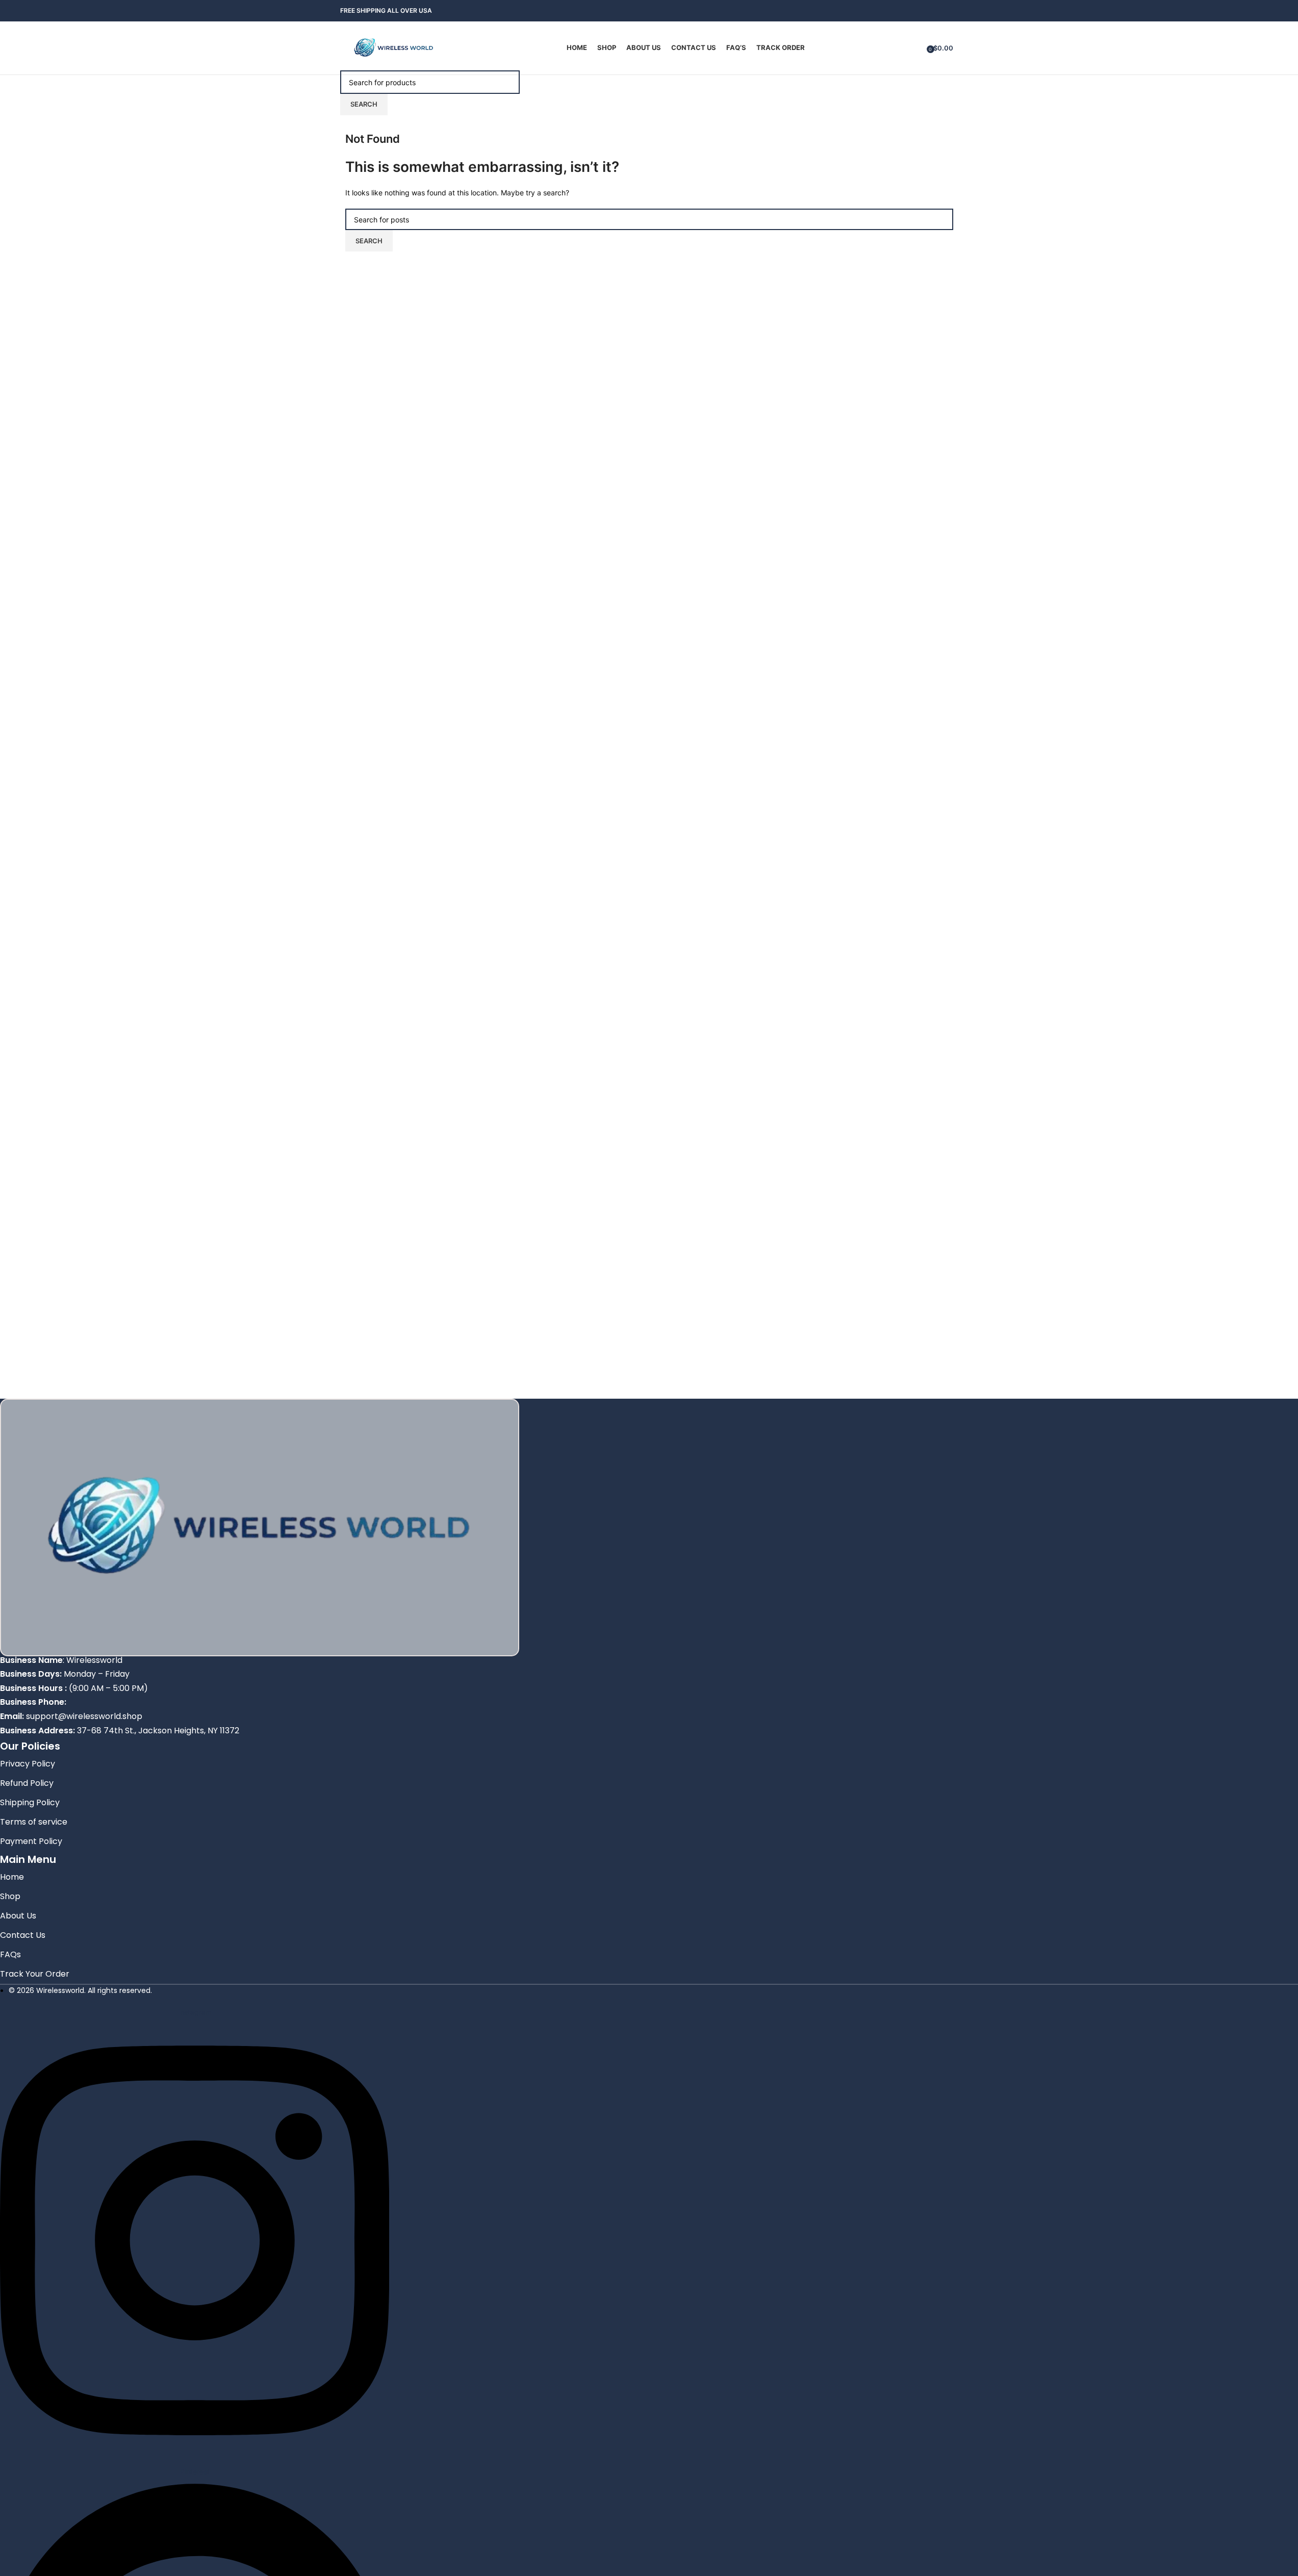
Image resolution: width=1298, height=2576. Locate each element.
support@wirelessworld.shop (84, 1716)
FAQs (10, 1954)
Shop (10, 1896)
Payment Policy (31, 1841)
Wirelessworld (94, 1660)
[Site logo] (394, 47)
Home (12, 1877)
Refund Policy (27, 1783)
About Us (18, 1916)
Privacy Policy (28, 1764)
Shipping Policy (30, 1802)
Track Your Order (35, 1974)
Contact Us (23, 1935)
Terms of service (34, 1822)
